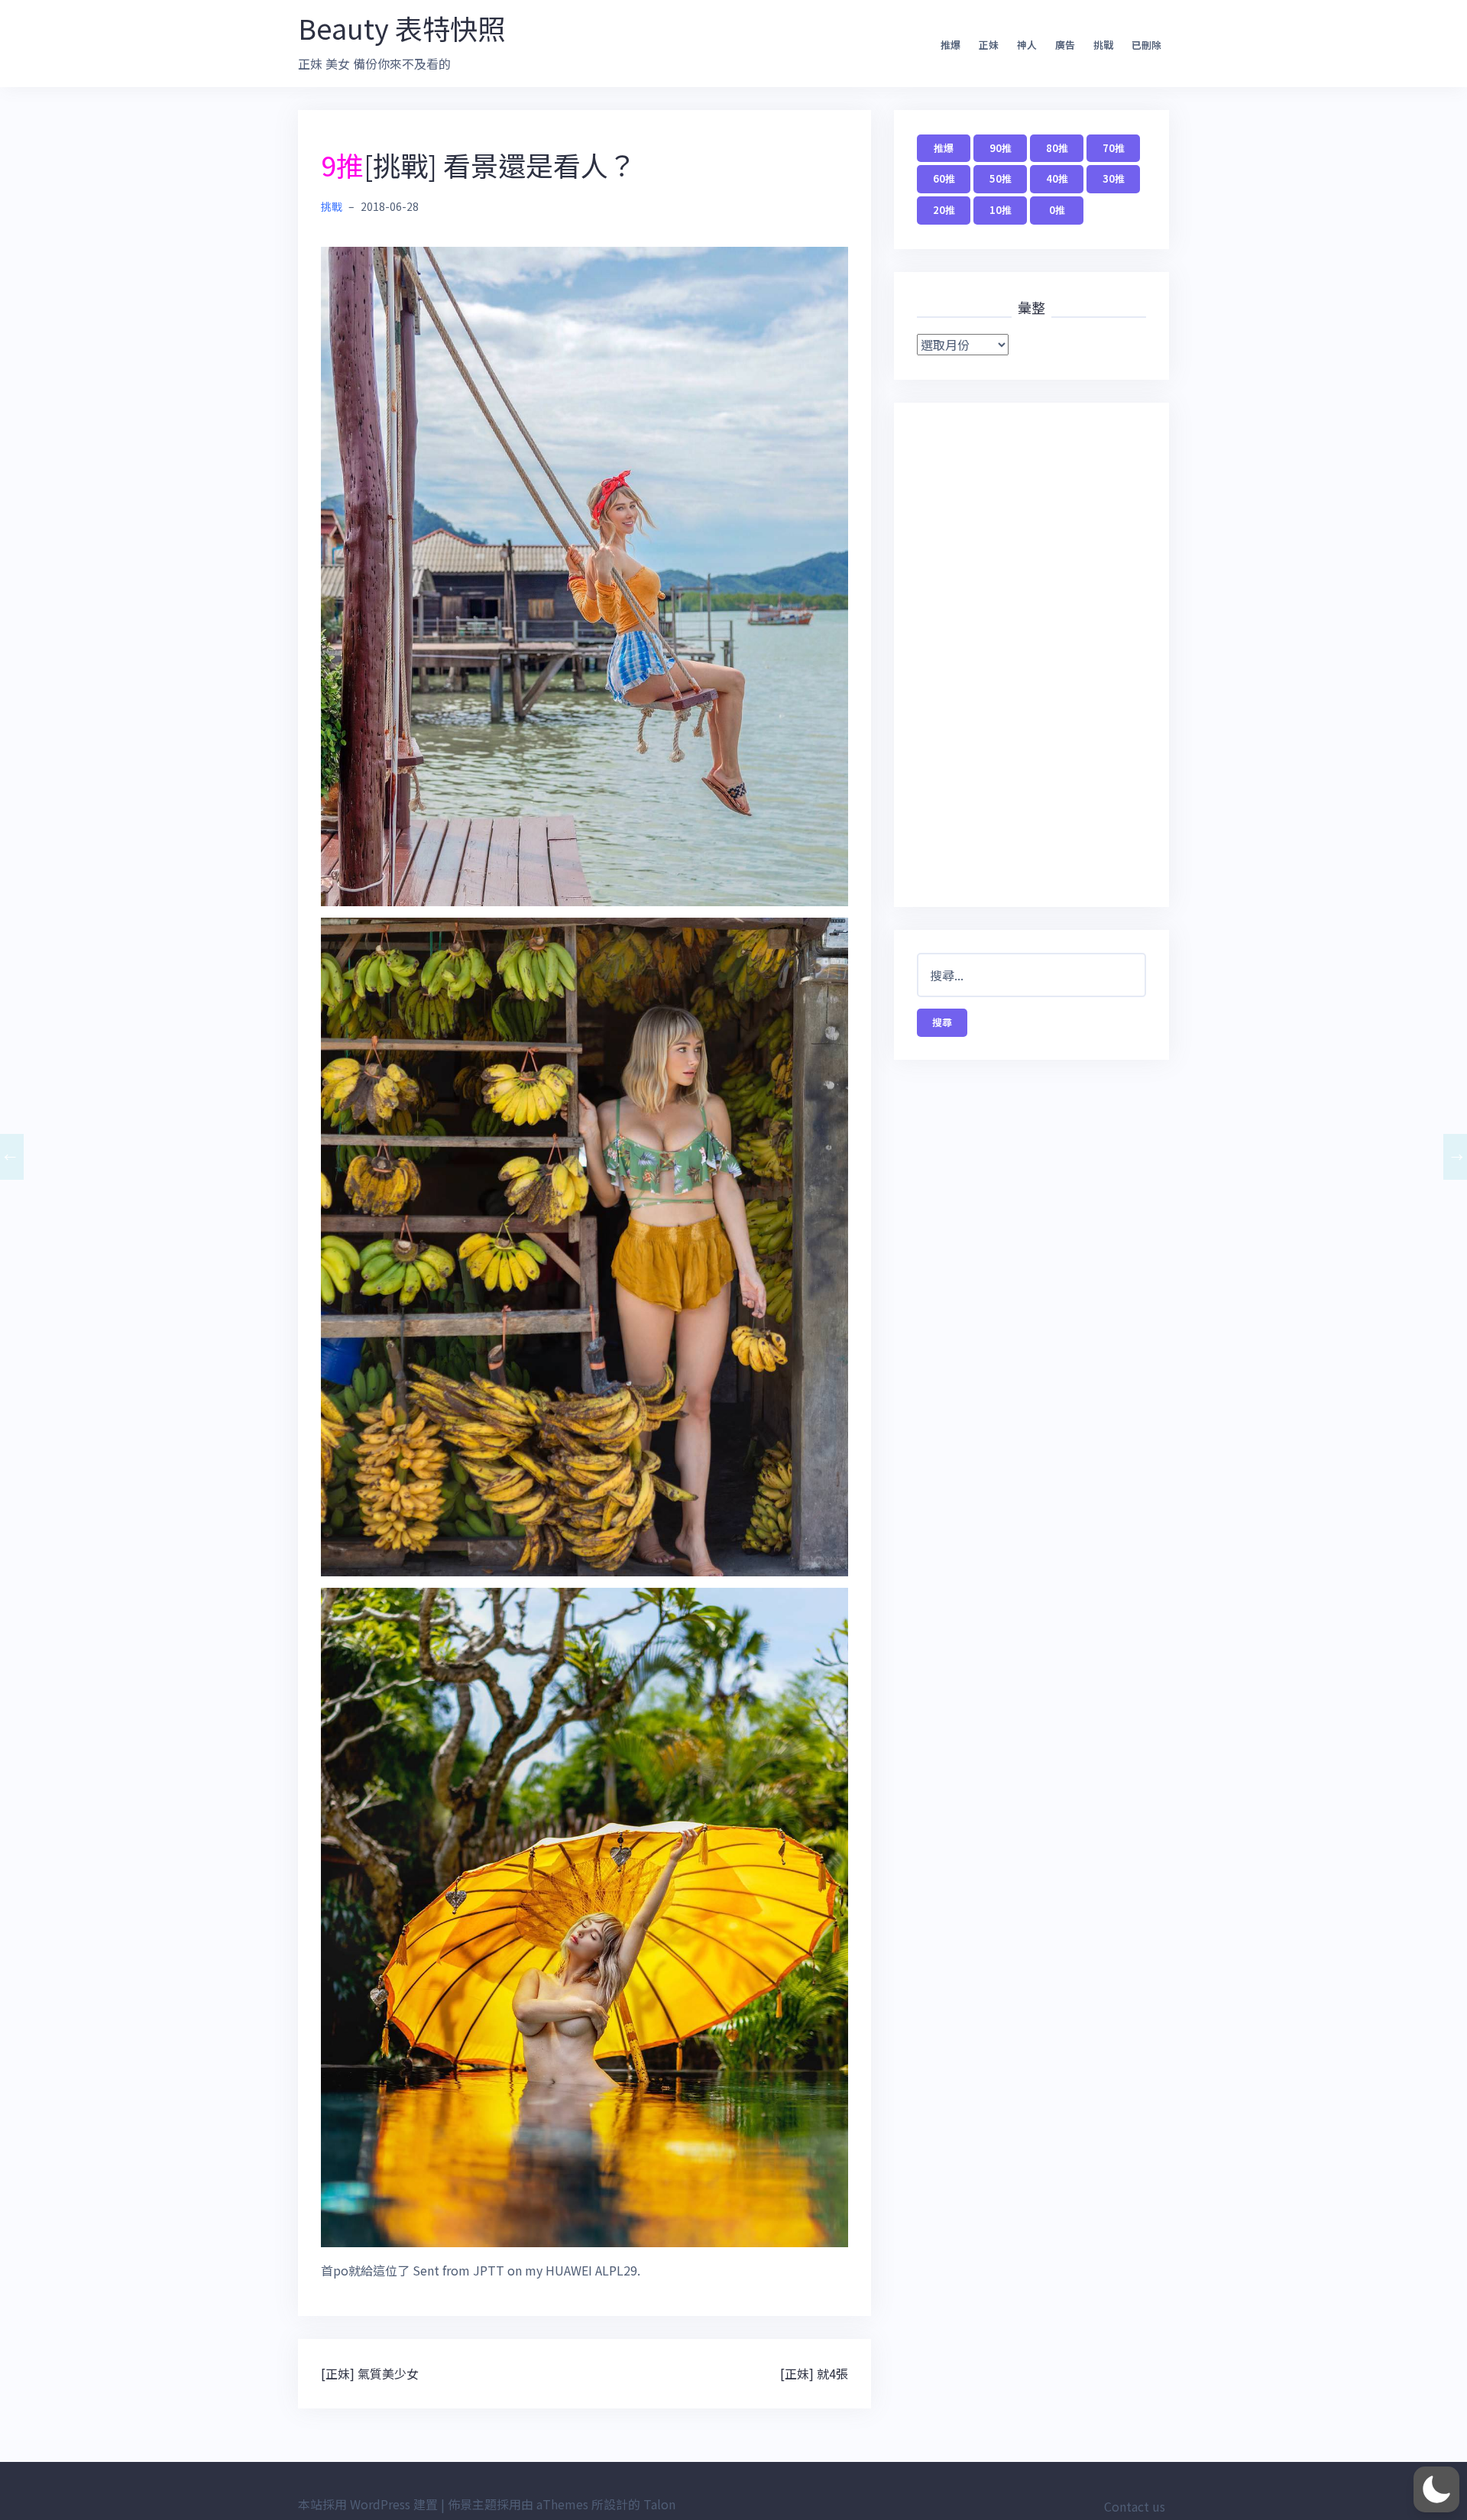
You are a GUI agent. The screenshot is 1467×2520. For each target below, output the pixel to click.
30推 (1114, 178)
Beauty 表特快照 (402, 28)
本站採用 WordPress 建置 (368, 2504)
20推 (944, 210)
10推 (1001, 210)
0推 (1057, 210)
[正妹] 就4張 (814, 2373)
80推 (1057, 148)
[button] (1436, 2489)
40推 (1057, 178)
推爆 (950, 45)
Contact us (1135, 2506)
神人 (1027, 45)
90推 (1001, 148)
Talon (659, 2504)
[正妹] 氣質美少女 (370, 2373)
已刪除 (1146, 45)
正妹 (989, 45)
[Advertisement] (1031, 655)
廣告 (1065, 45)
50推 (1001, 178)
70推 (1114, 148)
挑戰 (1103, 45)
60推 (944, 178)
